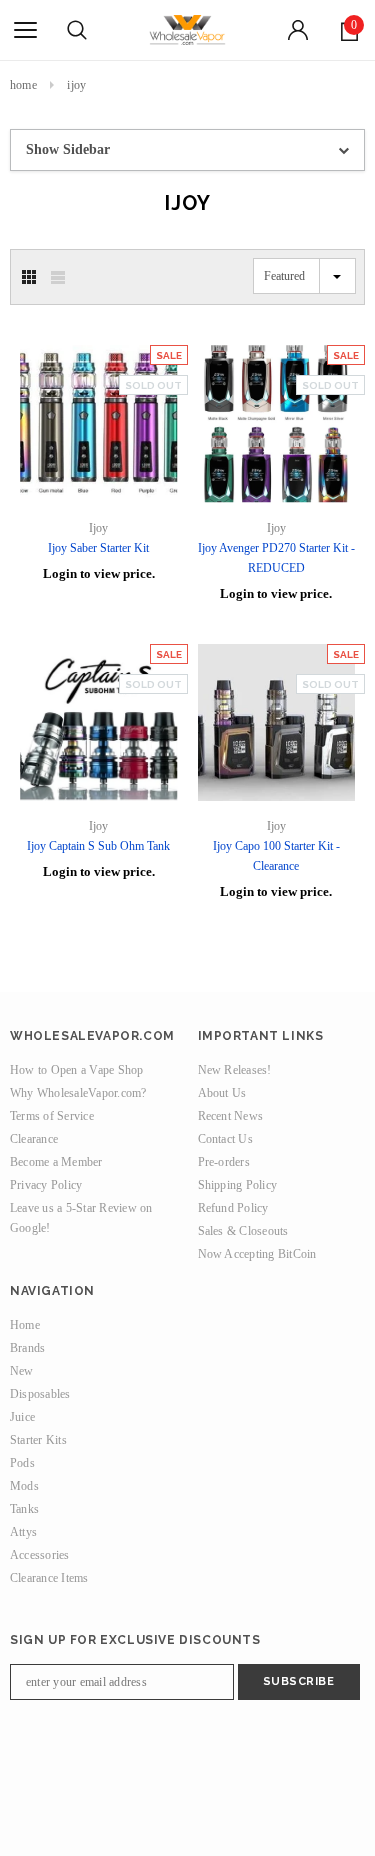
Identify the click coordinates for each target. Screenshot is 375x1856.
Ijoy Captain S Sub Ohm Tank (98, 846)
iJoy (76, 85)
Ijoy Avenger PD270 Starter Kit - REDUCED (276, 558)
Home (23, 85)
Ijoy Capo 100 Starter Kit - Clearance (276, 856)
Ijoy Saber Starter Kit (98, 548)
